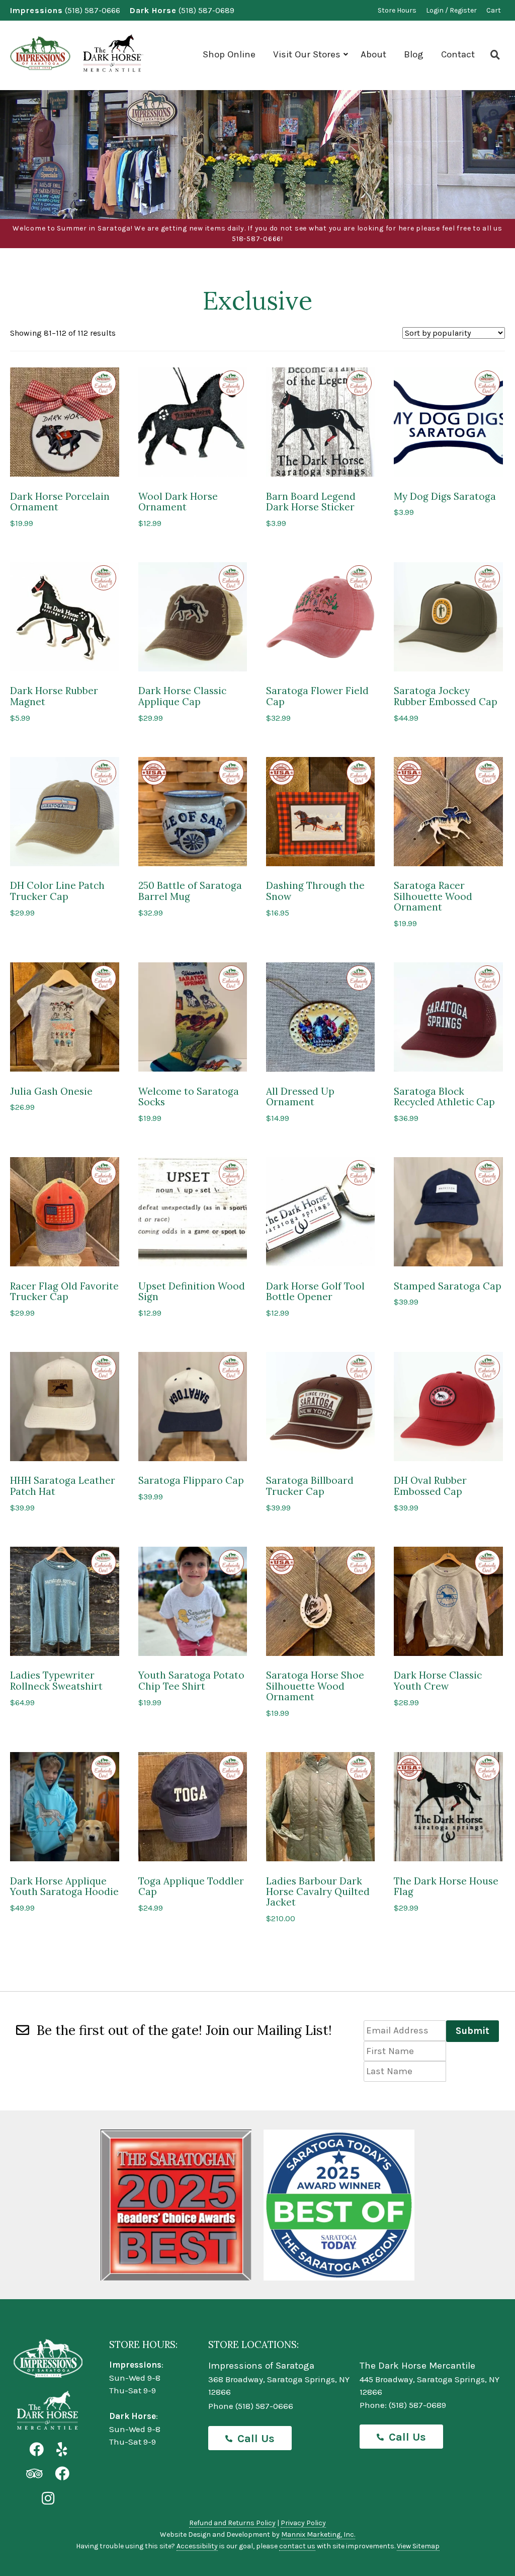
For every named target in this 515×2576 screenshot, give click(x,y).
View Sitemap (418, 2546)
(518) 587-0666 (93, 10)
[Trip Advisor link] (34, 2474)
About (373, 54)
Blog (414, 54)
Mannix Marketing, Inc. (318, 2534)
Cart (494, 10)
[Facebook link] (36, 2450)
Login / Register (451, 10)
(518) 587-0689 (206, 10)
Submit (473, 2031)
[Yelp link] (62, 2450)
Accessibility (197, 2546)
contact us (297, 2546)
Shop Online (229, 54)
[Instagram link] (48, 2499)
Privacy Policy (303, 2523)
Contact (458, 54)
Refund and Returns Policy (232, 2523)
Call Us (256, 2439)
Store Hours (397, 10)
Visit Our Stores (307, 54)
